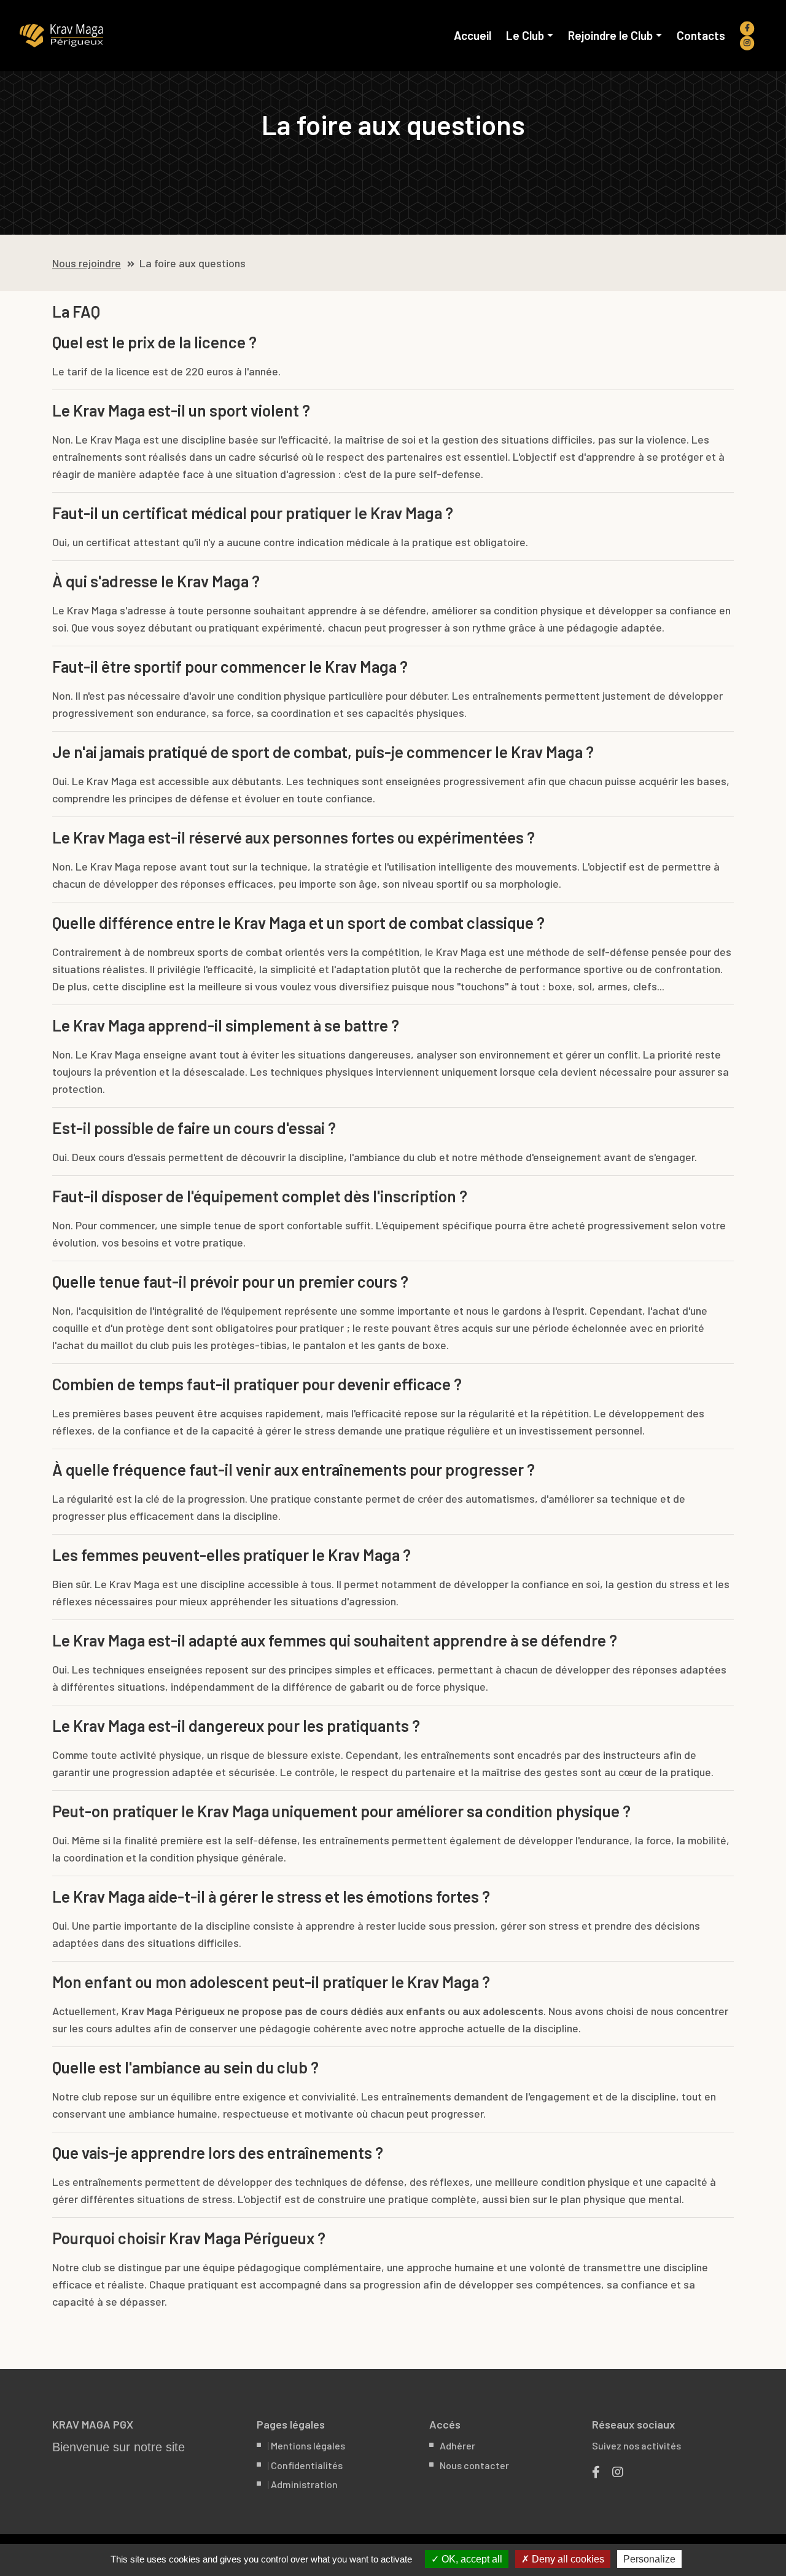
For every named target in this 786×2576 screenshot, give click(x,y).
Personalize (649, 2559)
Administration (304, 2484)
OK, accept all (471, 2559)
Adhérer (457, 2445)
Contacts (701, 36)
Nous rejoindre (87, 263)
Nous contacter (474, 2465)
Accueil (476, 36)
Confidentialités (307, 2465)
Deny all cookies (567, 2559)
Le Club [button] (525, 36)
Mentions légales (308, 2445)
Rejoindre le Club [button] (610, 36)
